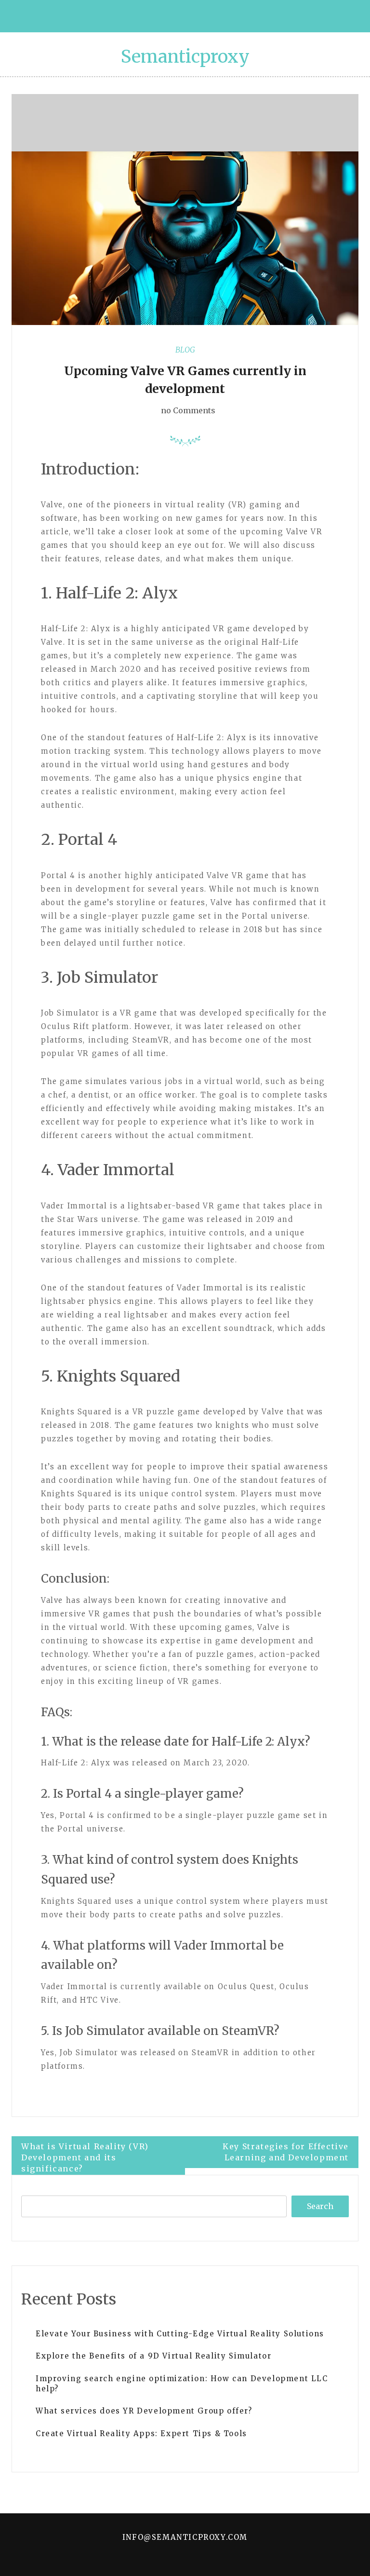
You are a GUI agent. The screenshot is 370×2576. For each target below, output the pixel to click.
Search (320, 2206)
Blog (185, 350)
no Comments (187, 410)
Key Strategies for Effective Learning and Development (286, 2152)
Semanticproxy (185, 57)
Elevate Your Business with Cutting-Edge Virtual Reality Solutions (180, 2334)
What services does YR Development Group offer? (144, 2411)
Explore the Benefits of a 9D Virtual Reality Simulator (153, 2356)
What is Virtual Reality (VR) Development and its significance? (85, 2157)
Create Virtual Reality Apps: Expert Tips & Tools (141, 2434)
